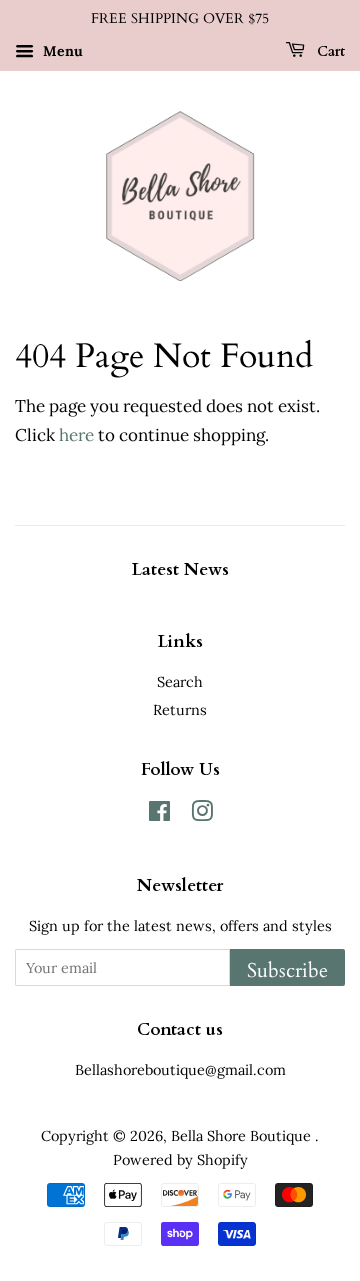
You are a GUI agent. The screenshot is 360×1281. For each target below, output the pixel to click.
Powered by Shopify (180, 1159)
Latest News (180, 569)
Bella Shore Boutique (243, 1135)
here (76, 435)
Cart (329, 51)
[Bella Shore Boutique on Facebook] (159, 814)
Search (180, 681)
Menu (61, 51)
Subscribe (287, 970)
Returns (180, 709)
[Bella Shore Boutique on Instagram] (202, 814)
